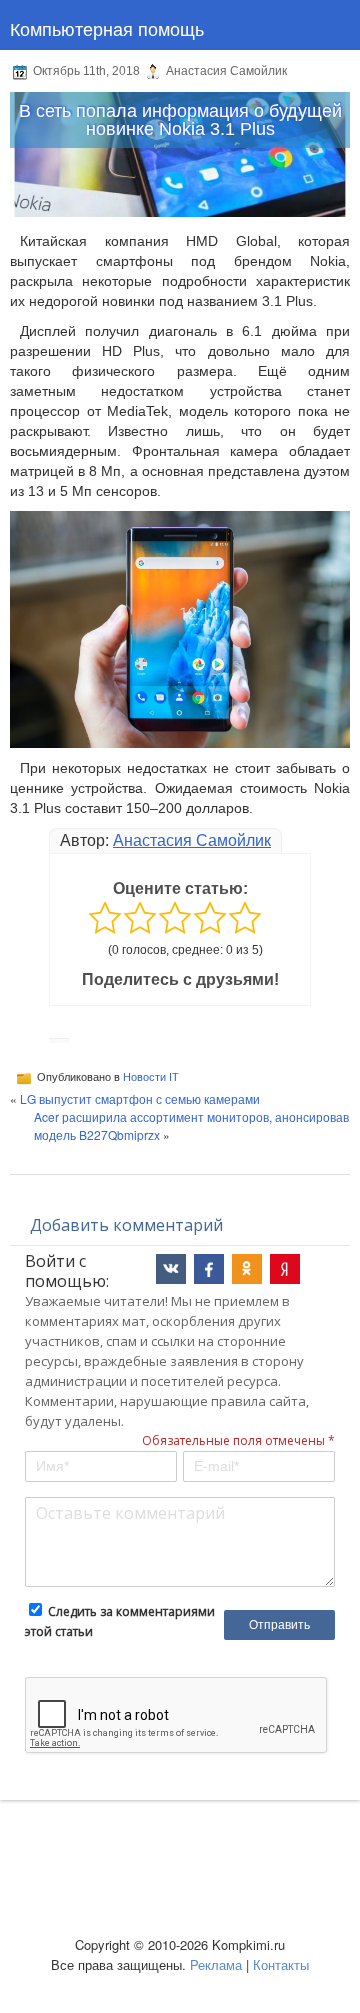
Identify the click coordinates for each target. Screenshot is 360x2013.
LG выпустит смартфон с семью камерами (140, 1098)
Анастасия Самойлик (192, 840)
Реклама (216, 1964)
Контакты (281, 1964)
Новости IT (151, 1077)
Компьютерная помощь (107, 28)
